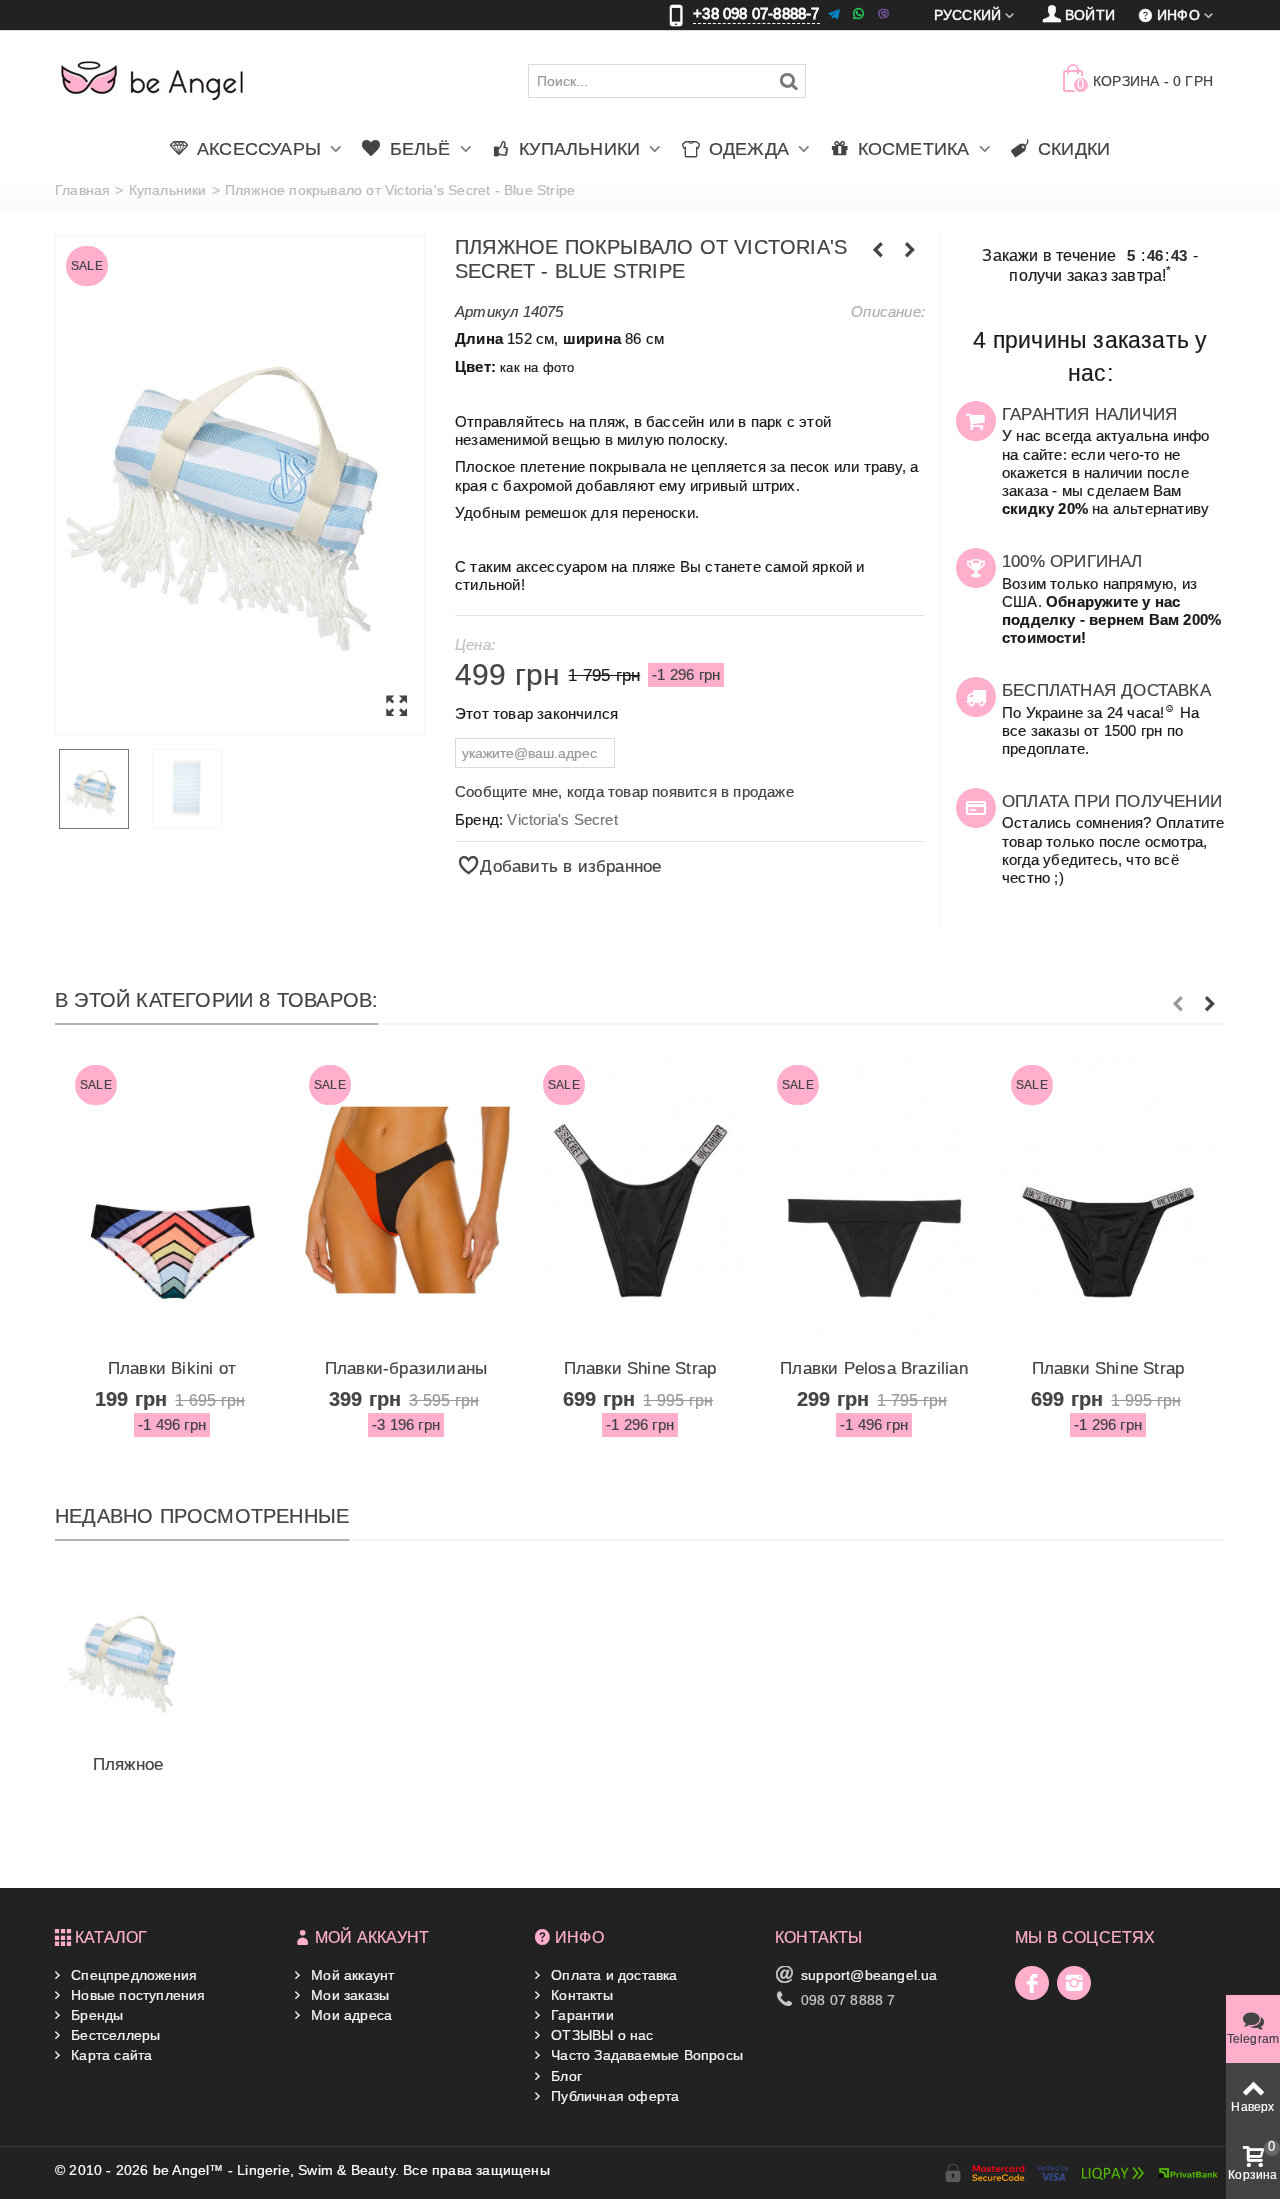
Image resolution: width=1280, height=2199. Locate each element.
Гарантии (580, 2015)
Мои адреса (349, 2015)
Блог (564, 2076)
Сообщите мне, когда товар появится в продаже (624, 791)
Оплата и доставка (612, 1975)
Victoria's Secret (562, 819)
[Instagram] (1074, 1983)
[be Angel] (152, 80)
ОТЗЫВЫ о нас (600, 2035)
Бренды (95, 2015)
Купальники (168, 190)
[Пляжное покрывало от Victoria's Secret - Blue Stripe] (240, 485)
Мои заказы (348, 1995)
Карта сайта (109, 2055)
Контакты (580, 1995)
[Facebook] (1032, 1983)
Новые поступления (136, 1995)
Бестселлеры (113, 2035)
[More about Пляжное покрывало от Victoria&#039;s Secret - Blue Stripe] (128, 1656)
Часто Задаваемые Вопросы (645, 2055)
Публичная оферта (613, 2096)
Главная (82, 190)
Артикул (486, 311)
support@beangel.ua (869, 1975)
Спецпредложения (132, 1975)
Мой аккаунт (350, 1975)
